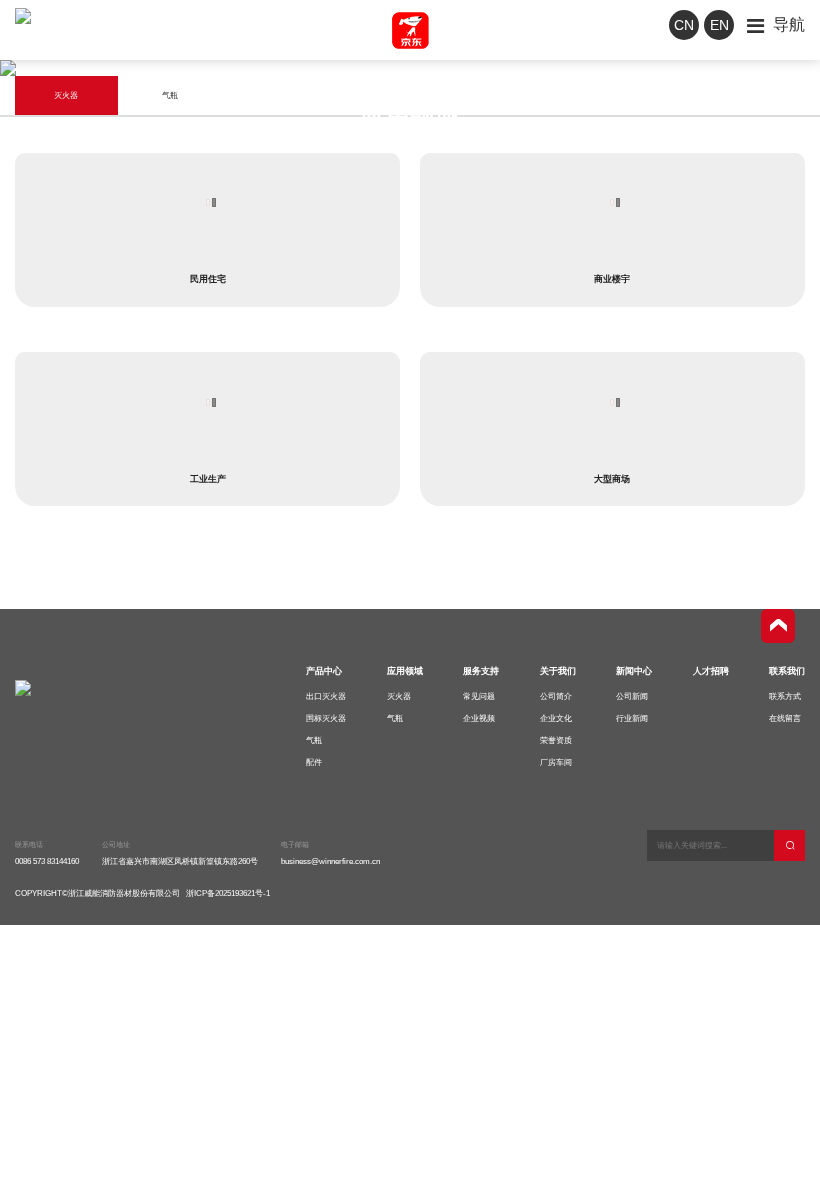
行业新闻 (632, 718)
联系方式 (785, 696)
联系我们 (787, 671)
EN (719, 25)
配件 (314, 762)
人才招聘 (711, 671)
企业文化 (556, 718)
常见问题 (479, 696)
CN (684, 25)
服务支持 (481, 671)
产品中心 (324, 671)
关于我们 (558, 671)
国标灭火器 (326, 718)
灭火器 (399, 696)
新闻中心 (634, 671)
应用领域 (405, 671)
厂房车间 (556, 762)
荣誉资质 (556, 740)
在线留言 (785, 718)
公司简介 (556, 696)
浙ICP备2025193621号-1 (228, 893)
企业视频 (479, 718)
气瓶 (314, 740)
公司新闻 (632, 696)
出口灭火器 (326, 696)
